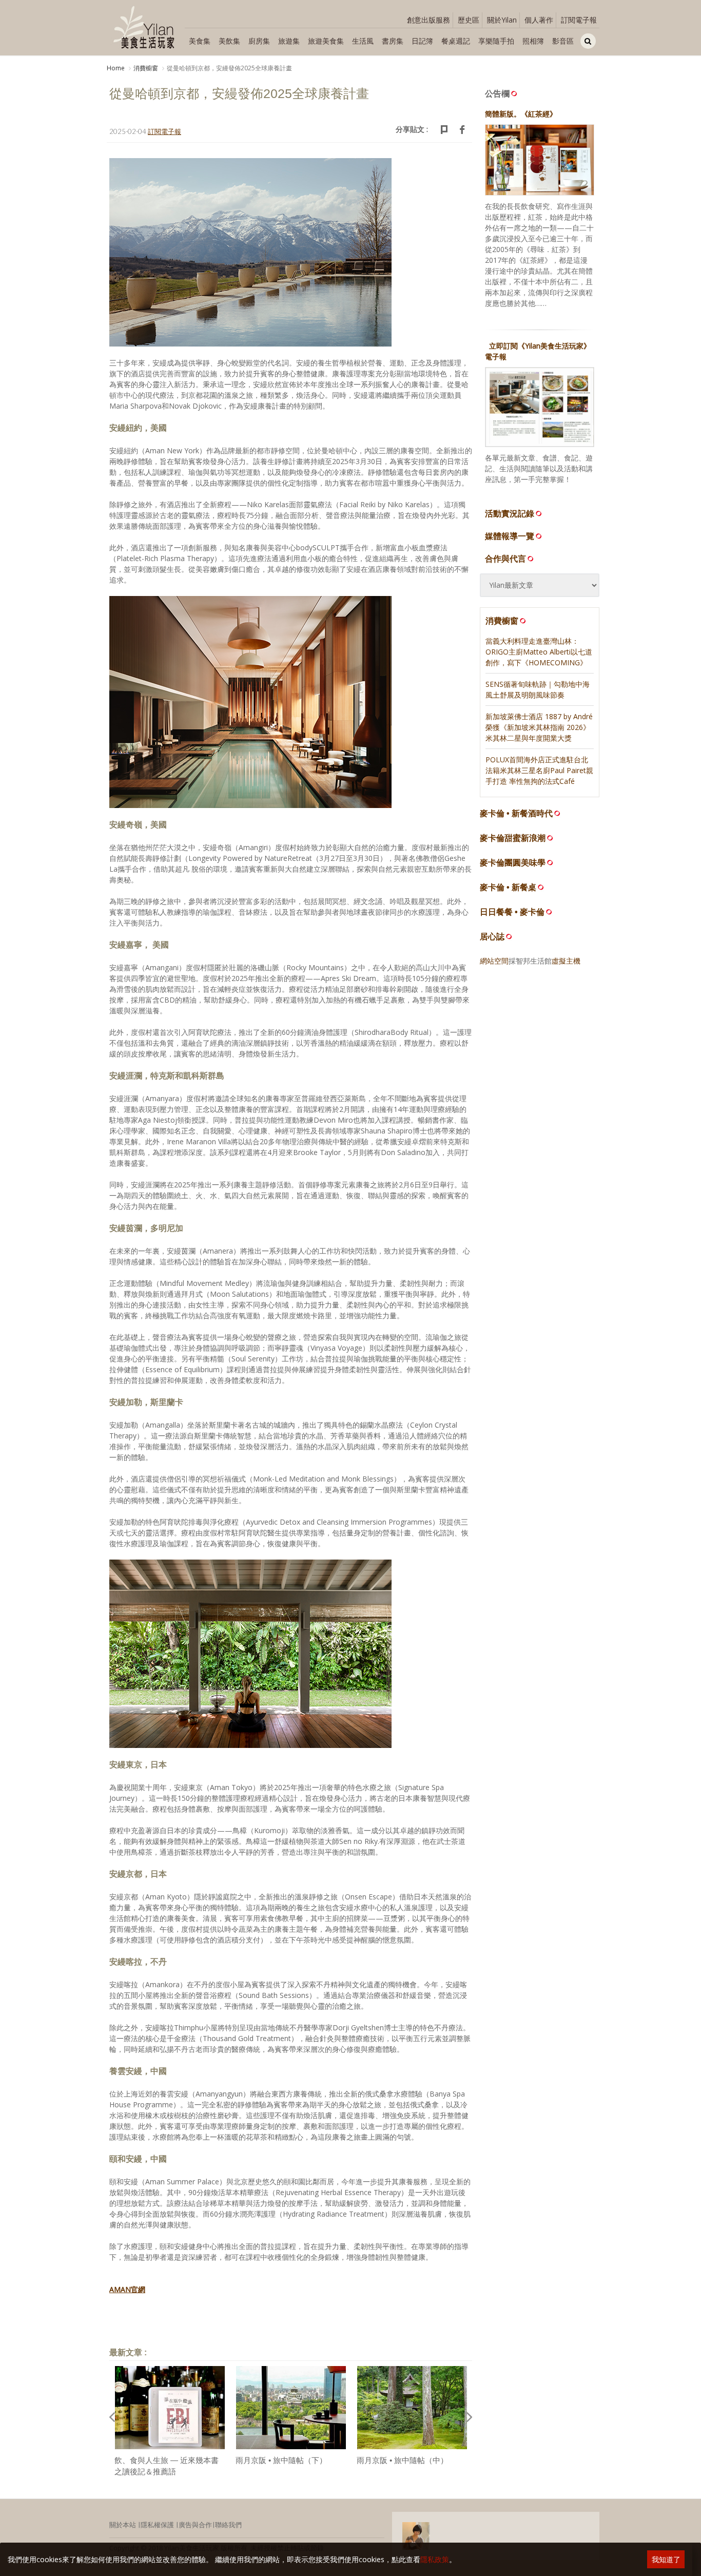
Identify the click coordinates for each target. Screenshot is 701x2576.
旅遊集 (289, 41)
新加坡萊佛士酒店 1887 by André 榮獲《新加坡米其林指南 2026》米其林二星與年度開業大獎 (539, 727)
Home (116, 68)
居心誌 (492, 937)
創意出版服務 (429, 20)
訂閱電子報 (579, 20)
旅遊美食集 (326, 41)
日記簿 (422, 41)
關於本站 (123, 2525)
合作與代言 (505, 559)
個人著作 (539, 20)
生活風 (363, 41)
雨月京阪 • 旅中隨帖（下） (281, 2460)
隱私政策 (435, 2559)
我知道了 (666, 2559)
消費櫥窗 (146, 68)
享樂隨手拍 (496, 41)
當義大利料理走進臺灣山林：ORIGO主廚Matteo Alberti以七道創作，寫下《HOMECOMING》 (539, 652)
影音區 (563, 41)
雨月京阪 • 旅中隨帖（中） (402, 2460)
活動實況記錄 (510, 513)
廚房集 (259, 41)
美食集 (200, 41)
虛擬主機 (566, 961)
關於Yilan (502, 20)
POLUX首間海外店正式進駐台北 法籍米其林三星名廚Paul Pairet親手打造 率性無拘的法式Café (539, 770)
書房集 (393, 41)
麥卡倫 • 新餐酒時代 (516, 813)
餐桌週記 (456, 41)
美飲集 (229, 41)
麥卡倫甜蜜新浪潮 (513, 838)
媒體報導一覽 (510, 536)
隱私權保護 (157, 2525)
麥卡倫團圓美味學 (513, 863)
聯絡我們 (228, 2525)
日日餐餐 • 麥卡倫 (512, 912)
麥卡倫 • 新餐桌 (508, 887)
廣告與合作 (195, 2525)
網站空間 (494, 961)
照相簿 (533, 41)
